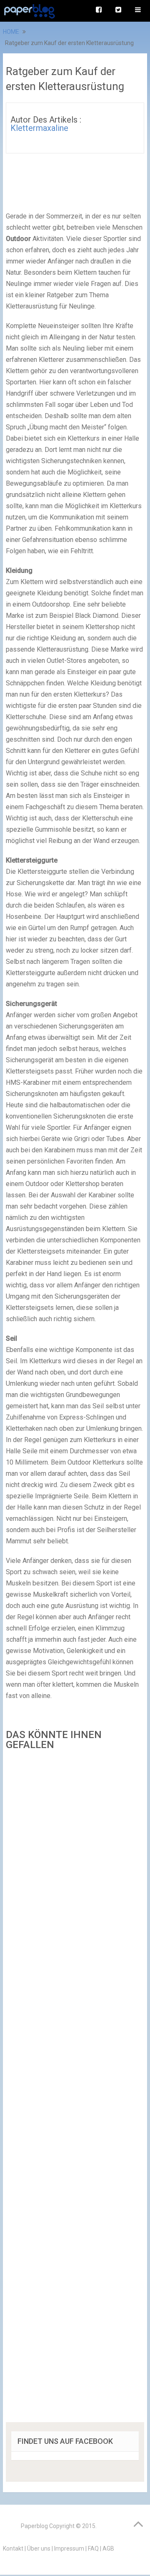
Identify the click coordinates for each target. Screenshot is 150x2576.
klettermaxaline (39, 128)
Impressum (69, 2548)
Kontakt (13, 2548)
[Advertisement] (75, 2089)
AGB (108, 2548)
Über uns (39, 2548)
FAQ (93, 2548)
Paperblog (34, 2526)
